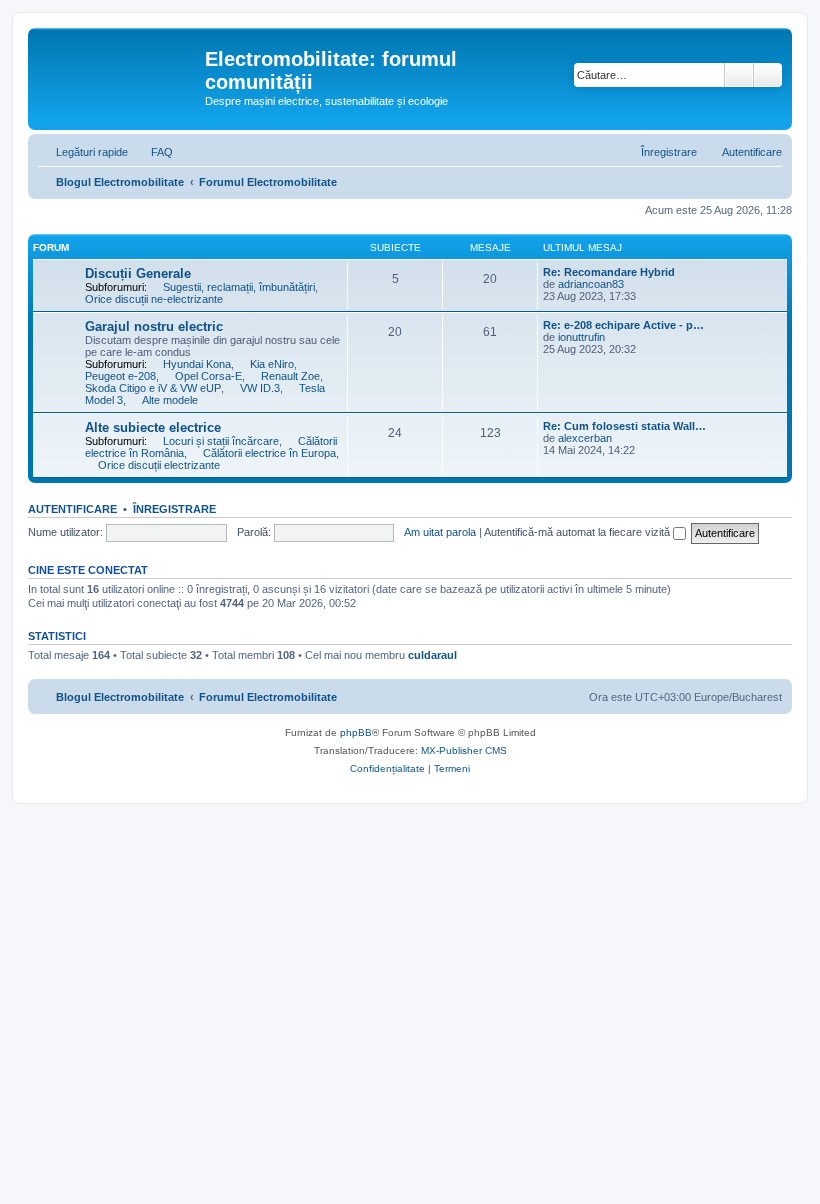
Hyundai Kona (197, 364)
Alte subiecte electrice (153, 427)
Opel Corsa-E (208, 376)
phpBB (356, 732)
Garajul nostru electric (154, 326)
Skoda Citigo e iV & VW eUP (153, 388)
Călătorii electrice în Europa (269, 453)
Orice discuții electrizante (159, 465)
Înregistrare (174, 509)
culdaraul (432, 655)
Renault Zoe (290, 376)
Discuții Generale (138, 273)
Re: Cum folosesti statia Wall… (624, 426)
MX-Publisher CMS (464, 750)
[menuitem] (153, 152)
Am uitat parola (440, 532)
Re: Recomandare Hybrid (609, 272)
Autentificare (72, 509)
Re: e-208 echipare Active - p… (623, 325)
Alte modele (170, 400)
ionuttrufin (581, 337)
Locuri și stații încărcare (221, 441)
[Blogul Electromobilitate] (119, 65)
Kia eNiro (272, 364)
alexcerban (585, 438)
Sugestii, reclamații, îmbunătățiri (239, 287)
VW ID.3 (260, 388)
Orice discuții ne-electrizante (154, 299)
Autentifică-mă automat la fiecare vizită (578, 532)
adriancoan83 (591, 284)
